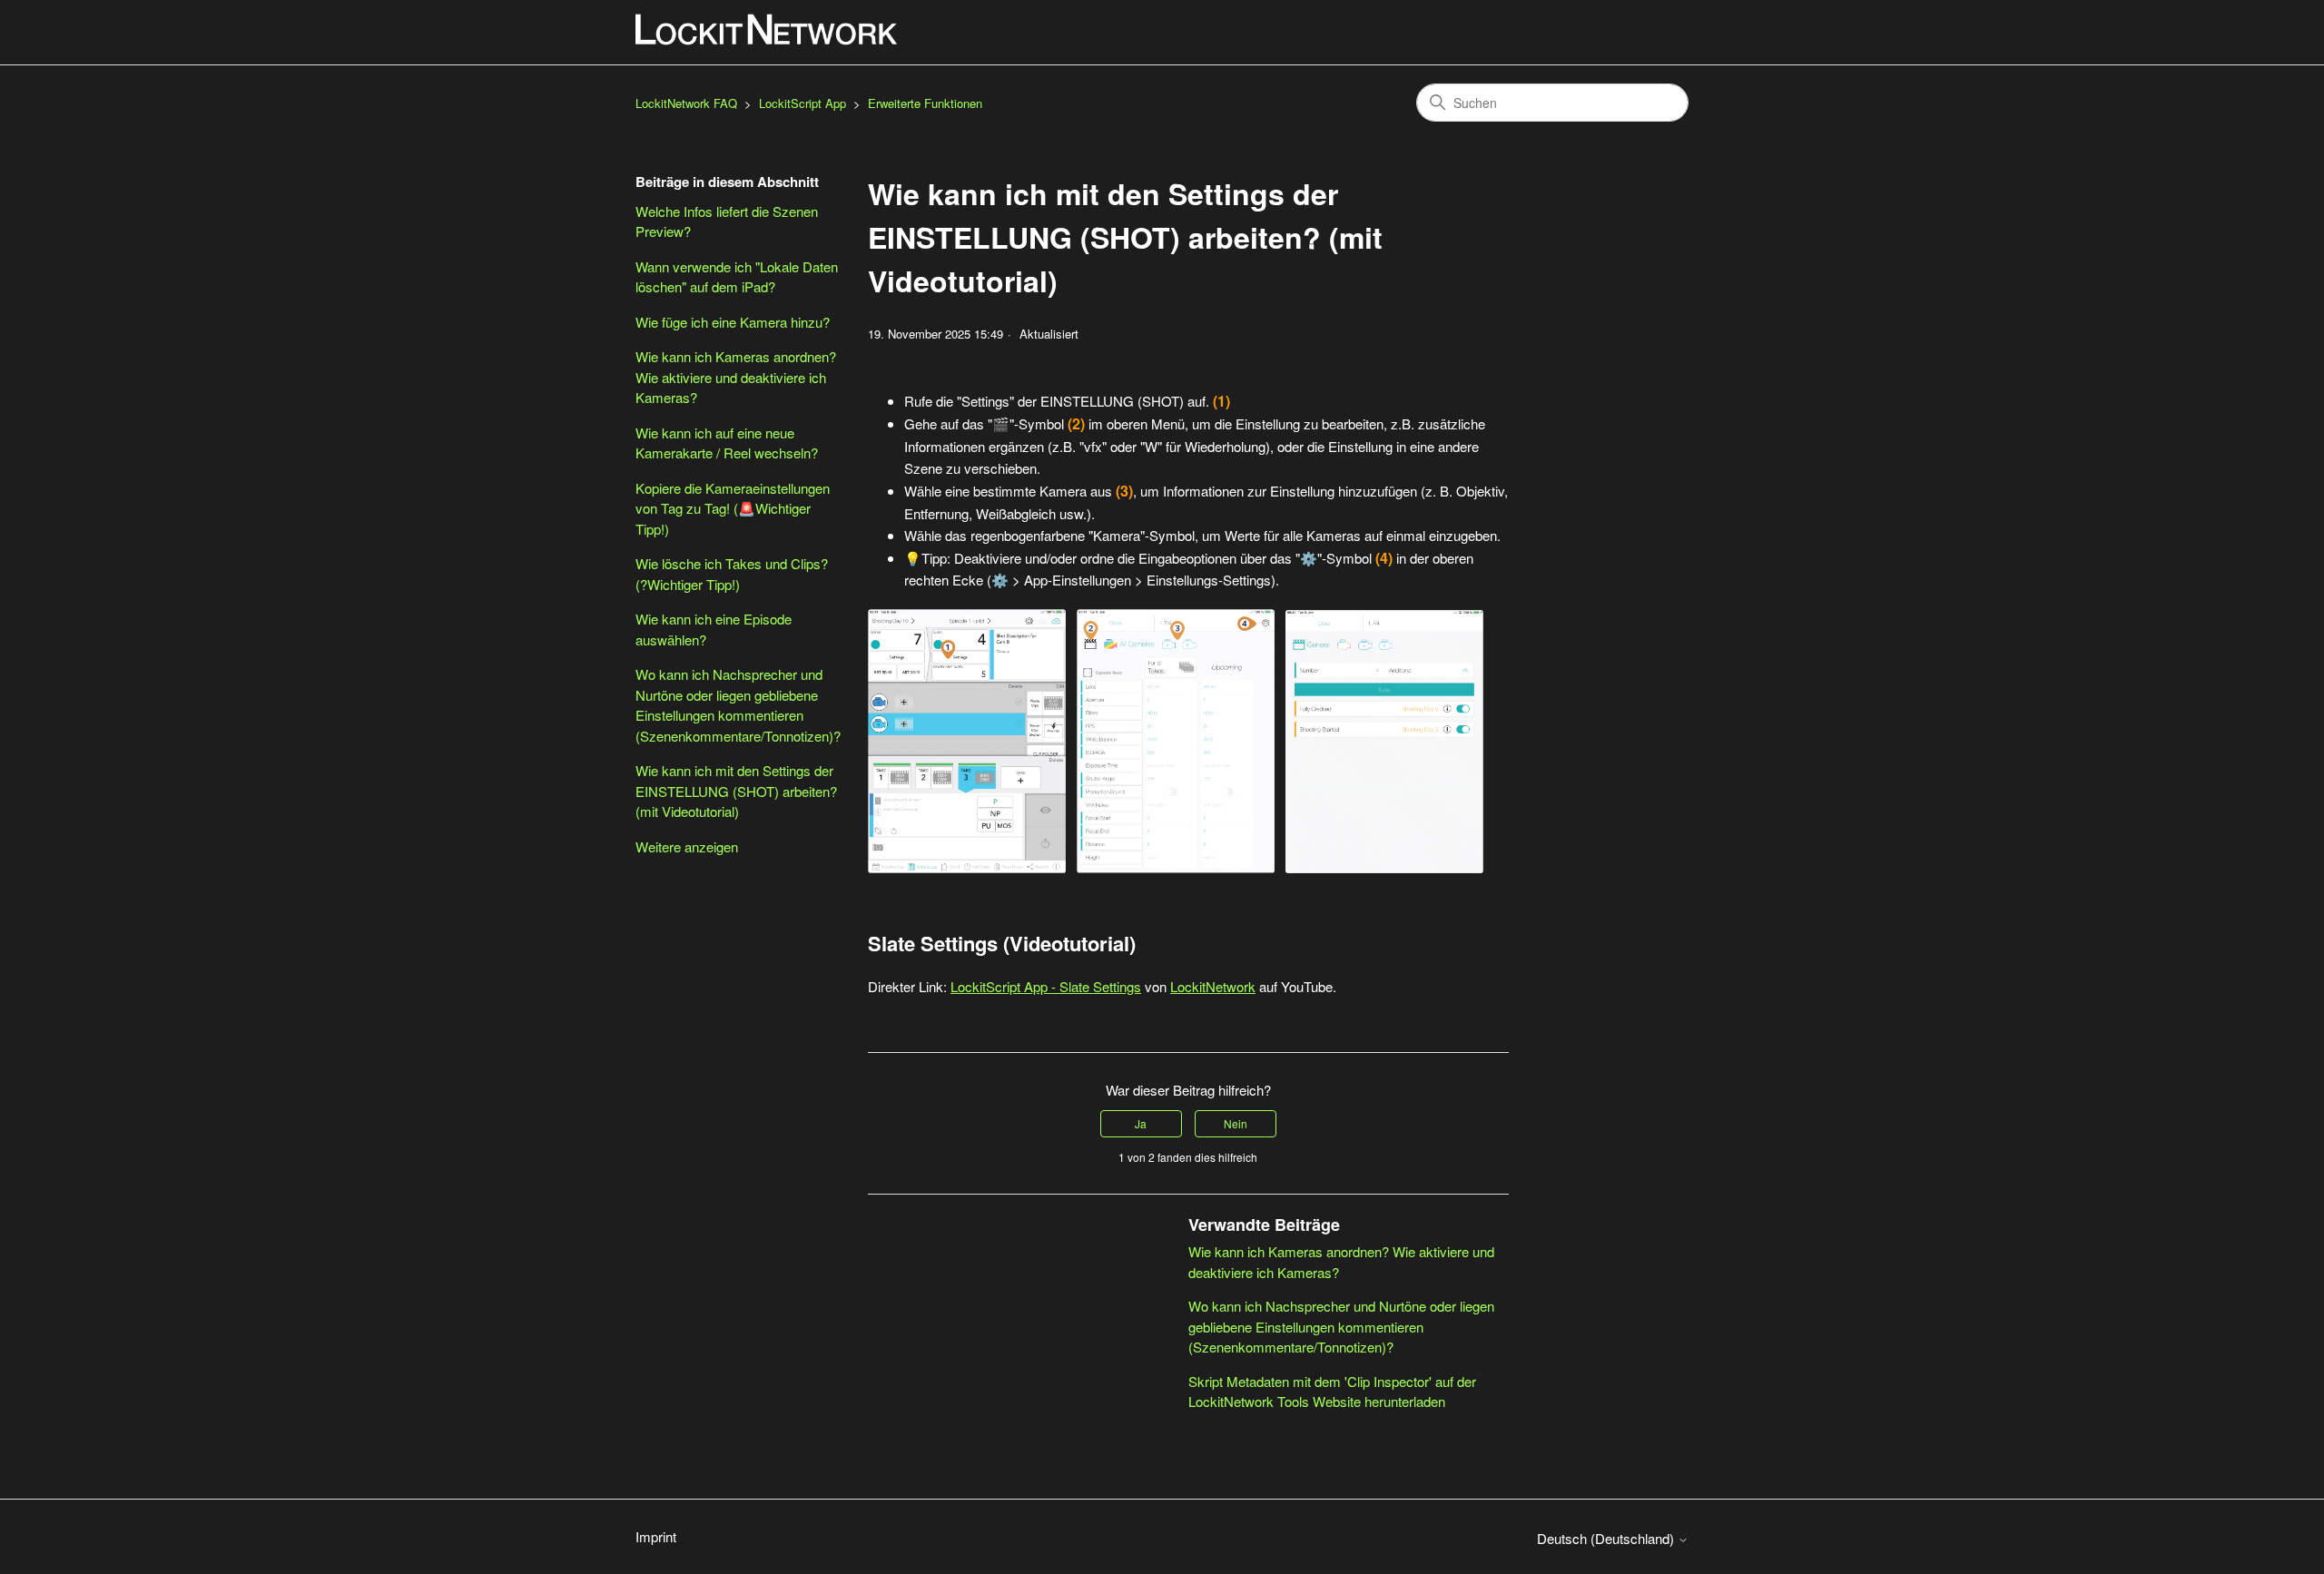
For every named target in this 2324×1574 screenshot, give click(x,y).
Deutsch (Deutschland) (1607, 1538)
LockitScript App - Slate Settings (1046, 986)
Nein (1236, 1123)
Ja (1141, 1123)
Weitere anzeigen (687, 846)
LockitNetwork (1213, 986)
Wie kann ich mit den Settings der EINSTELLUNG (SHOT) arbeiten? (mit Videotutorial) (736, 791)
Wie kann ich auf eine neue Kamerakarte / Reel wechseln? (727, 443)
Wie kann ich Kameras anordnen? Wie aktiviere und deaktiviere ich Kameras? (736, 377)
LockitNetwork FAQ (686, 103)
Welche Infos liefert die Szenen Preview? (727, 221)
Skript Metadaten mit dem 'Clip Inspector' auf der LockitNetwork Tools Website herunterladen (1332, 1392)
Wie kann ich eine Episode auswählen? (714, 629)
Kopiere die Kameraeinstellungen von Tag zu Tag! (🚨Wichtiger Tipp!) (733, 508)
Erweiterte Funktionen (925, 103)
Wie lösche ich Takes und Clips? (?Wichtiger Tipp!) (732, 574)
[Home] (767, 30)
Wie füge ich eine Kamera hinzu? (733, 322)
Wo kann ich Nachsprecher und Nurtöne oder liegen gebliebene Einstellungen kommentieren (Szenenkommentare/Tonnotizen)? (738, 705)
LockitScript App (803, 103)
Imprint (656, 1536)
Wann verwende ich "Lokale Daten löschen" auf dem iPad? (737, 277)
